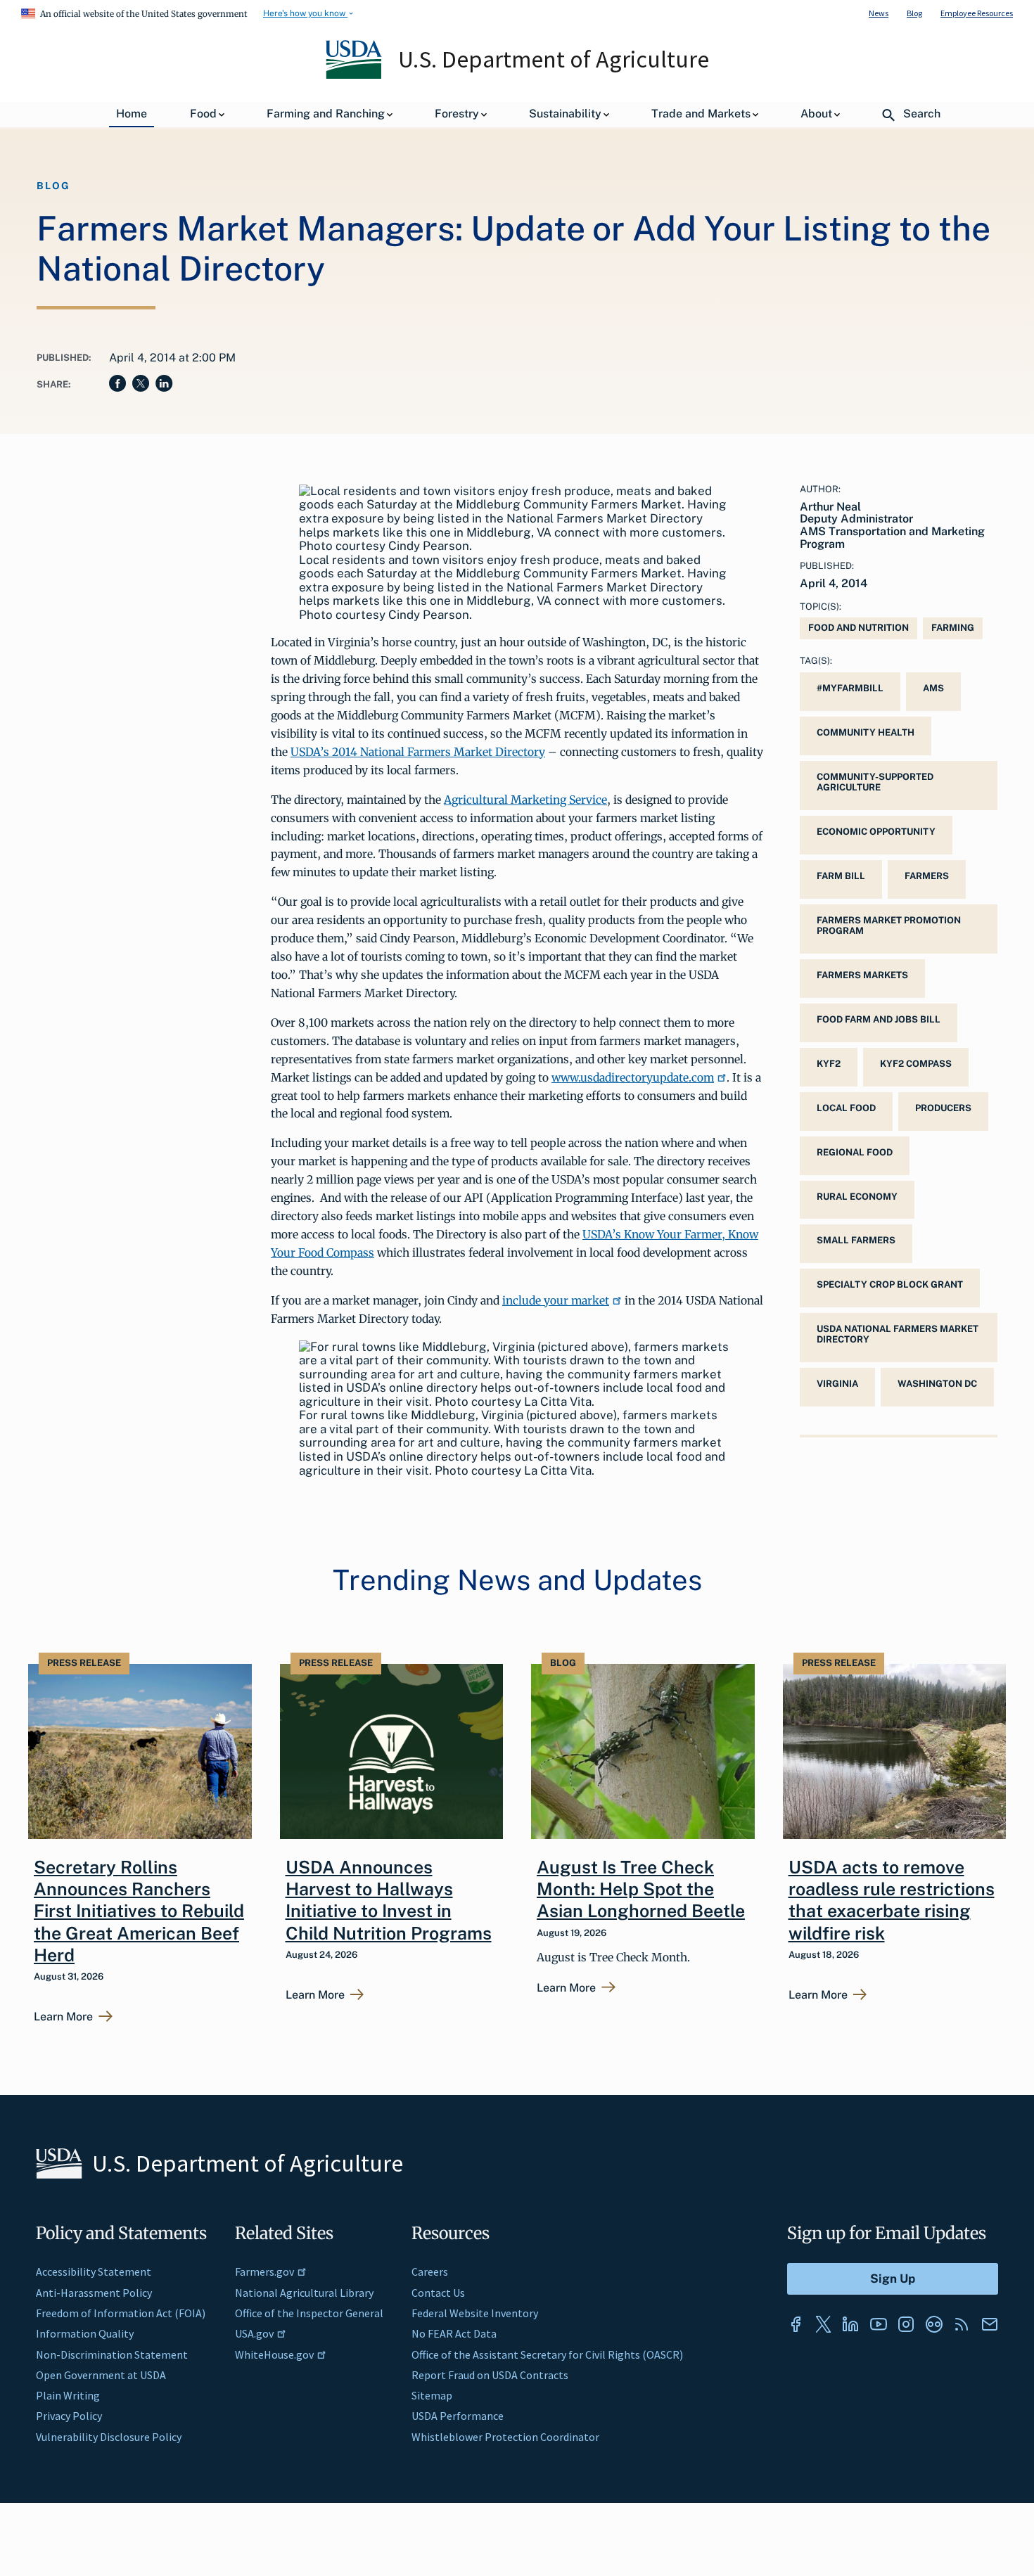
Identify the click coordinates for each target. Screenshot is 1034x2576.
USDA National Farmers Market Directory (898, 1334)
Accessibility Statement (94, 2271)
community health (866, 732)
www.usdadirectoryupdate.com (633, 1077)
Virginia (837, 1384)
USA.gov (254, 2333)
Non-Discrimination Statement (112, 2354)
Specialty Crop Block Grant (890, 1284)
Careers (430, 2271)
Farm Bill (841, 876)
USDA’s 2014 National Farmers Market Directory (418, 752)
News (879, 13)
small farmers (856, 1240)
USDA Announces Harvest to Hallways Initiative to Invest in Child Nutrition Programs (389, 1900)
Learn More (63, 2017)
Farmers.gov (264, 2271)
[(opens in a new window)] (796, 2324)
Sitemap (432, 2395)
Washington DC (937, 1384)
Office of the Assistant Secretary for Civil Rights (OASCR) (547, 2354)
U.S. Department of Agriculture (554, 59)
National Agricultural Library (304, 2293)
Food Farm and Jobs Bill (879, 1019)
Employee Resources (977, 13)
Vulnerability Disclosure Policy (109, 2437)
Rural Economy (857, 1197)
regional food (855, 1152)
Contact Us (438, 2293)
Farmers (927, 876)
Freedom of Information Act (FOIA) (121, 2313)
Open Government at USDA (101, 2375)
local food (846, 1108)
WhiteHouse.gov (274, 2354)
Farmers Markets (862, 975)
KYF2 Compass (916, 1064)
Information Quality (85, 2333)
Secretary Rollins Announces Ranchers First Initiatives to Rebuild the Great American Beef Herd (139, 1911)
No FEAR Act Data (454, 2333)
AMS (933, 688)
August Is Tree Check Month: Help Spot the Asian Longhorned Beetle (641, 1889)
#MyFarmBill (850, 688)
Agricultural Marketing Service (525, 800)
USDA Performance (458, 2416)
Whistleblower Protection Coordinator (505, 2437)
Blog (914, 13)
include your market (556, 1300)
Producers (943, 1108)
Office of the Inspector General (309, 2313)
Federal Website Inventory (475, 2313)
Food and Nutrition (859, 628)
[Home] (355, 75)
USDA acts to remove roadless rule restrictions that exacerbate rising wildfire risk (892, 1900)
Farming (953, 628)
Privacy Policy (69, 2416)
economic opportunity (876, 832)
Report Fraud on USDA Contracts (490, 2375)
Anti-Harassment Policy (94, 2293)
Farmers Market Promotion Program (889, 925)
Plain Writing (68, 2395)
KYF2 (829, 1064)
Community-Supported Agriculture (875, 782)
